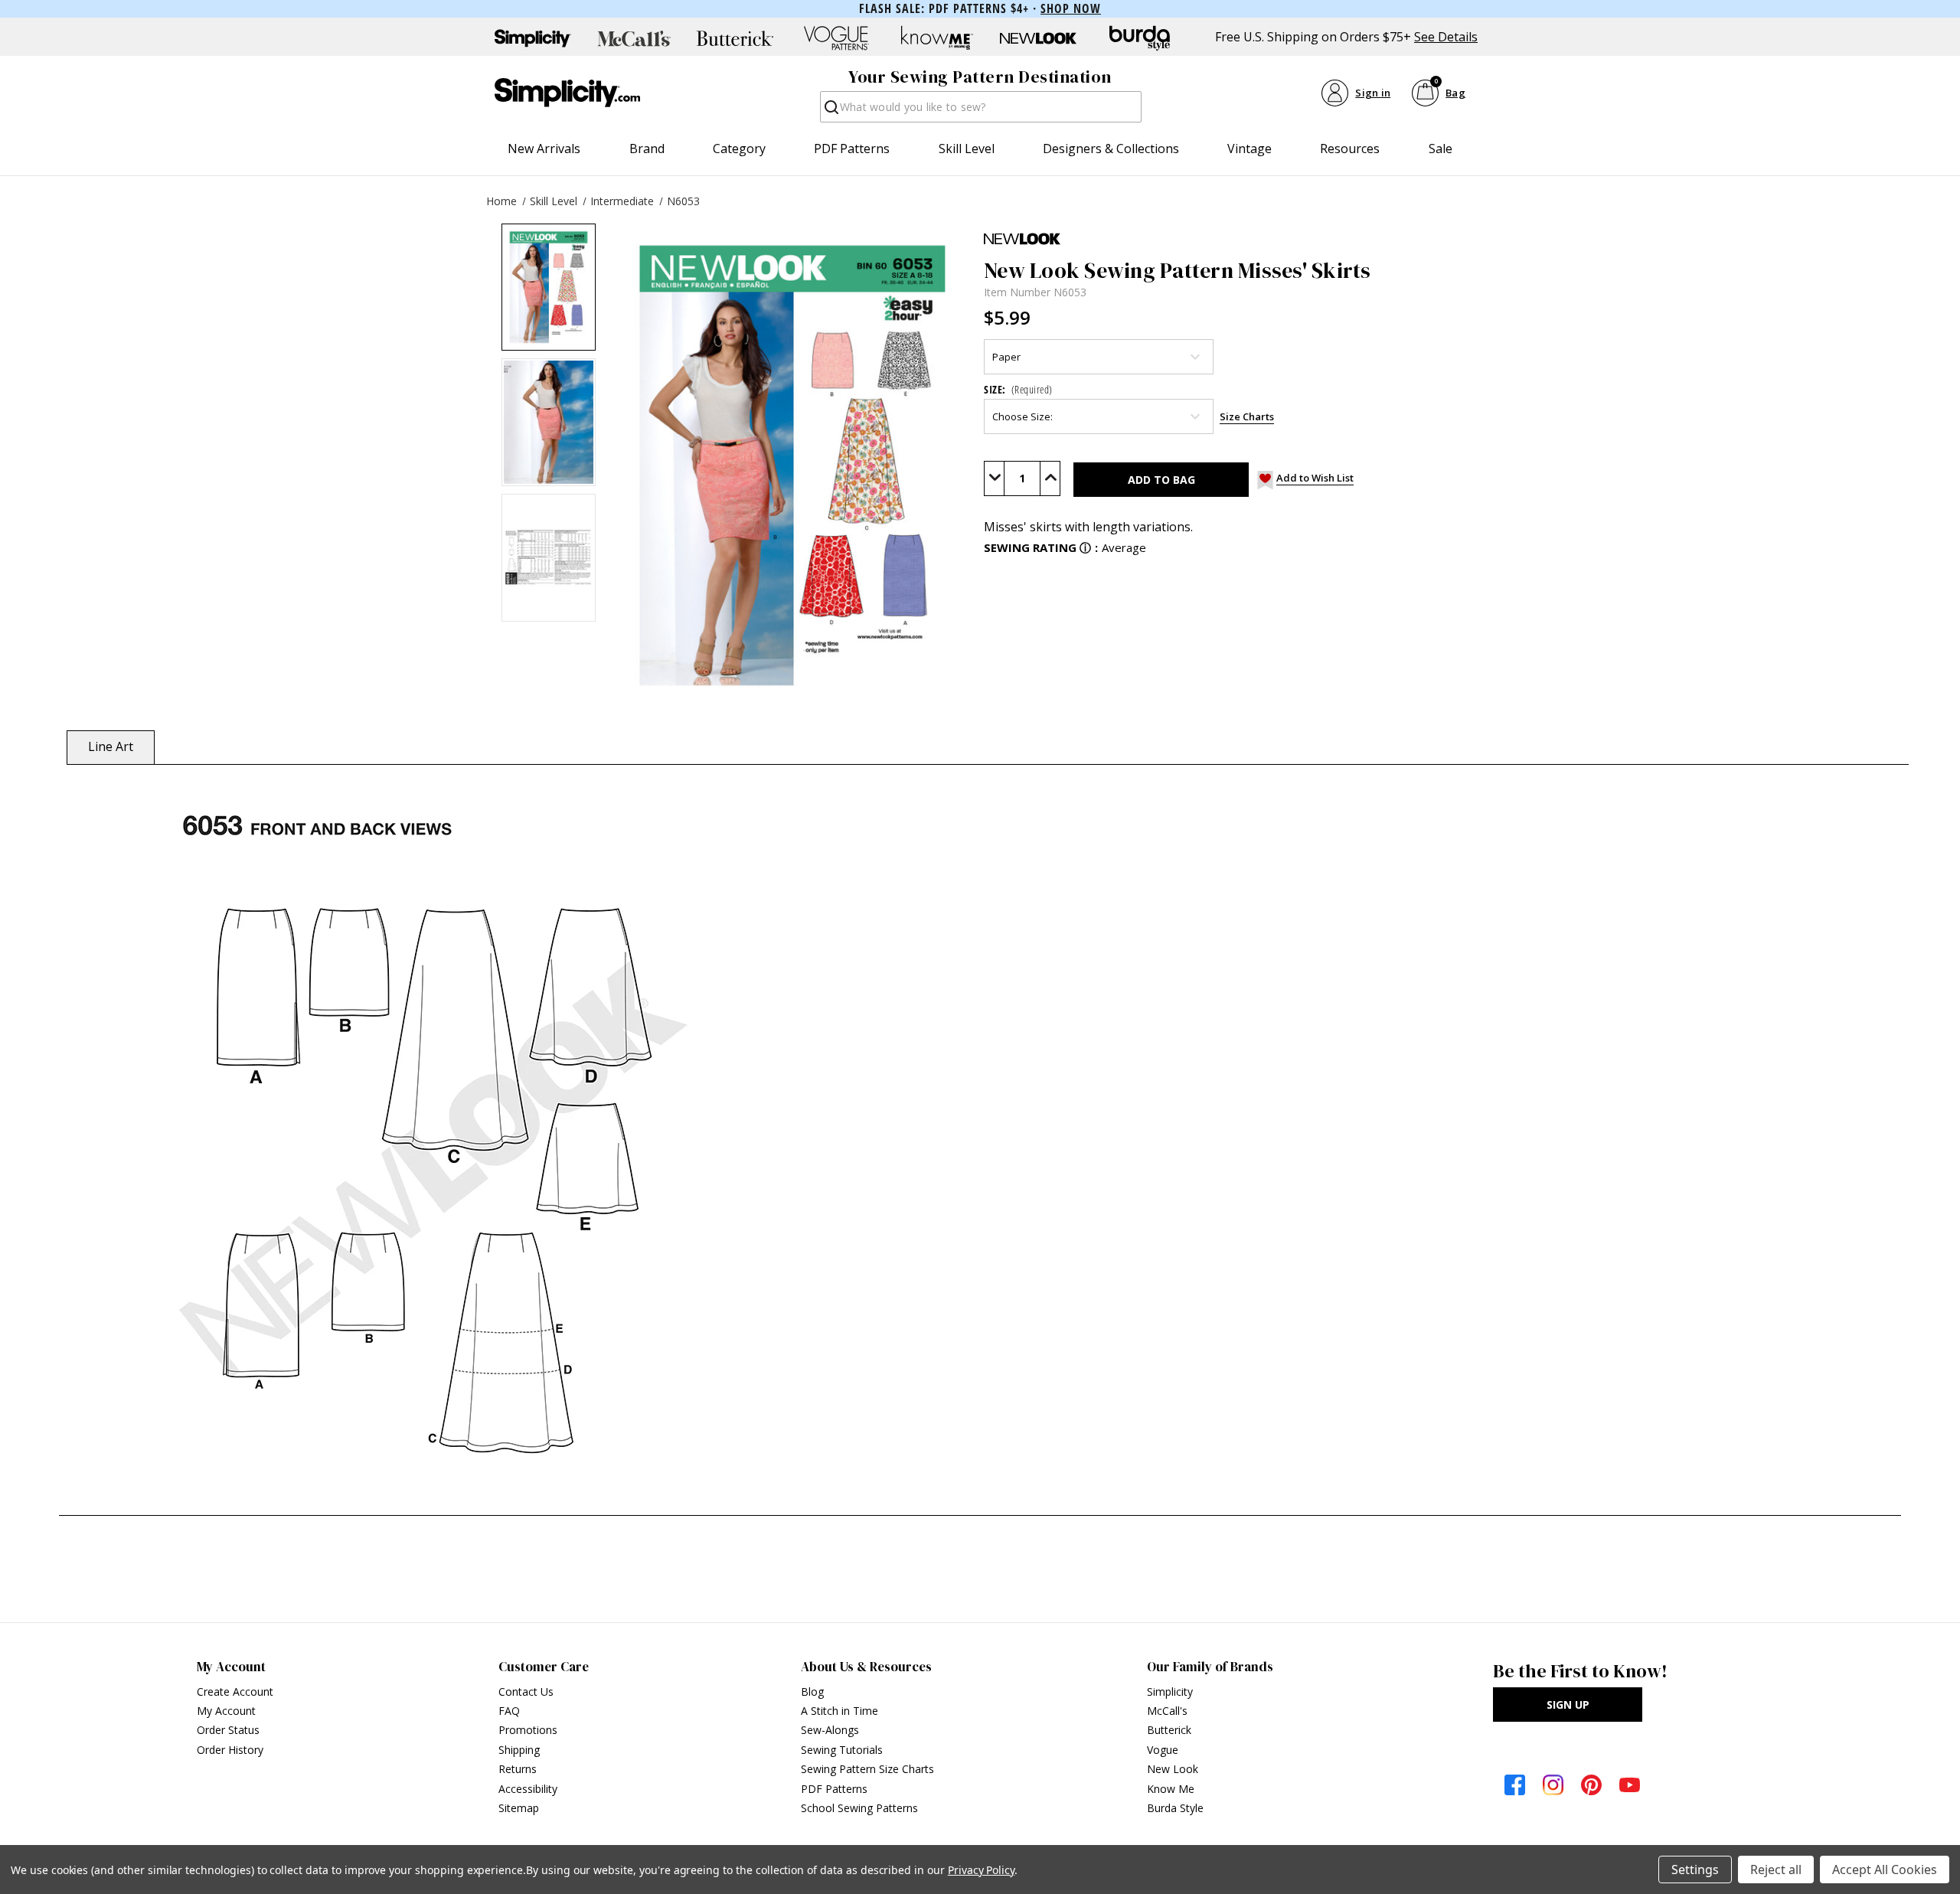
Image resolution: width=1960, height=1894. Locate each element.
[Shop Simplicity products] (533, 38)
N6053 (683, 201)
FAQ (509, 1711)
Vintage (1249, 149)
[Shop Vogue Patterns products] (836, 38)
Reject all (1776, 1870)
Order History (230, 1750)
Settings (1695, 1870)
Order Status (228, 1730)
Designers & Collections (1111, 149)
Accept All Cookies (1885, 1870)
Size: (1018, 389)
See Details (1446, 37)
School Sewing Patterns (859, 1808)
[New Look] (1444, 239)
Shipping (519, 1750)
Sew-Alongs (830, 1730)
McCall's (1167, 1711)
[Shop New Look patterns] (1038, 38)
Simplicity (1170, 1692)
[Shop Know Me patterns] (937, 38)
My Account (226, 1711)
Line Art (111, 746)
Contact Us (526, 1692)
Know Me (1171, 1789)
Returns (518, 1769)
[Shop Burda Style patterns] (1139, 38)
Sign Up (1568, 1705)
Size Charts (1247, 416)
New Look (1173, 1769)
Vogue (1163, 1750)
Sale (1441, 149)
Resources (1350, 149)
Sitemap (519, 1808)
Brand (647, 149)
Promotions (528, 1730)
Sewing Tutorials (842, 1750)
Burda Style (1175, 1808)
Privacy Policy (981, 1870)
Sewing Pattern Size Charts (867, 1769)
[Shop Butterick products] (735, 38)
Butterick (1169, 1730)
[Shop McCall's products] (634, 38)
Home (501, 201)
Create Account (235, 1692)
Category (739, 149)
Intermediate (622, 201)
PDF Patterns (852, 149)
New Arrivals (544, 149)
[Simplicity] (567, 93)
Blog (812, 1692)
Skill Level (967, 149)
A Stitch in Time (840, 1711)
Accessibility (528, 1789)
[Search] (830, 111)
